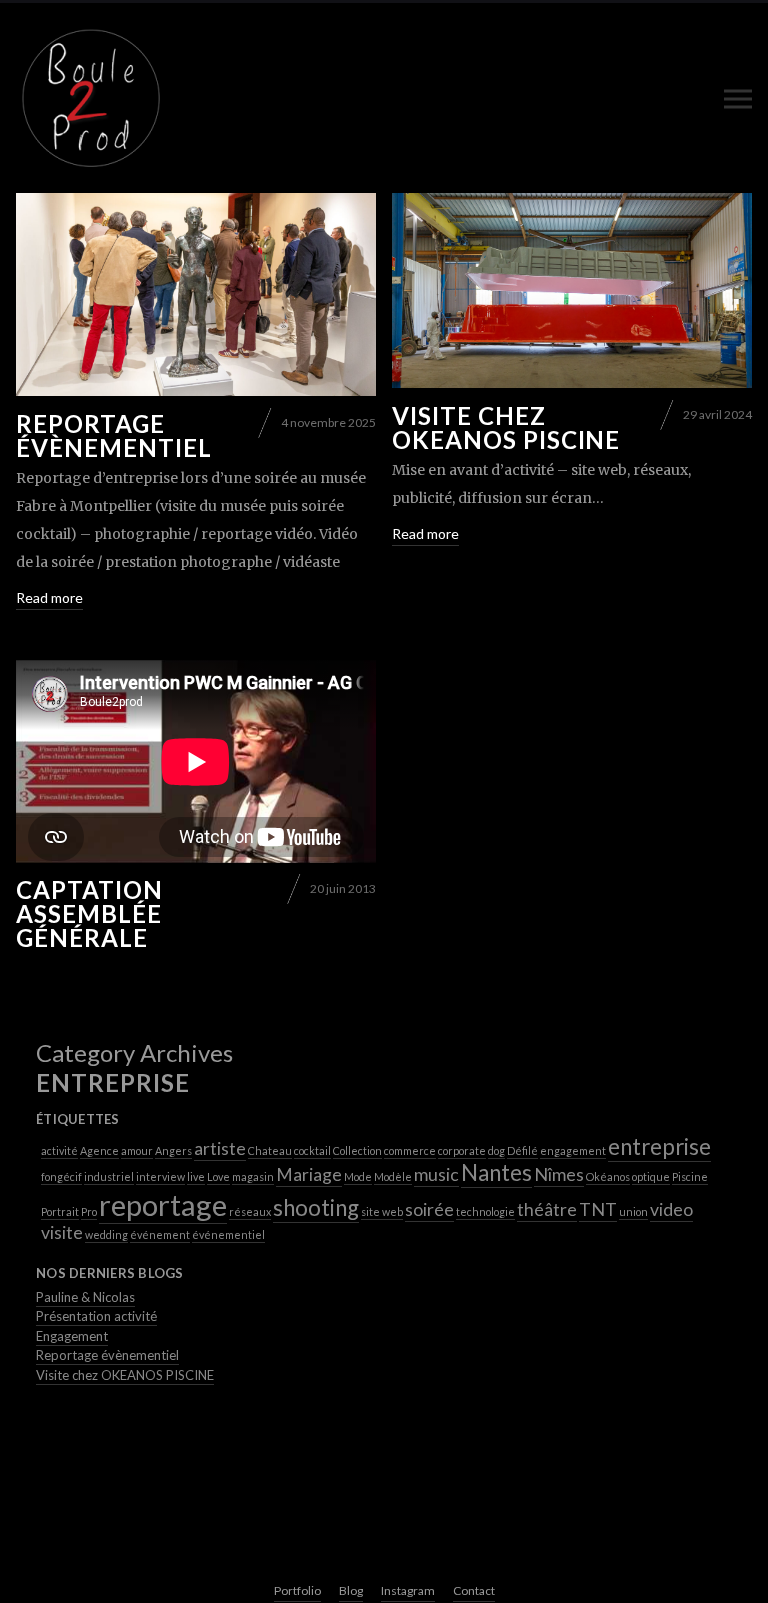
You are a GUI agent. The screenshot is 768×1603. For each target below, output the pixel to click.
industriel (109, 1176)
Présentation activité (96, 1316)
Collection (357, 1150)
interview (160, 1176)
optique (651, 1176)
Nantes (496, 1172)
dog (496, 1150)
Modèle (393, 1176)
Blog (351, 1590)
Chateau (270, 1150)
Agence (99, 1150)
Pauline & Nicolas (85, 1297)
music (436, 1174)
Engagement (72, 1336)
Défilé (522, 1150)
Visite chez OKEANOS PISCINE (506, 427)
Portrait (60, 1211)
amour (137, 1150)
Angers (173, 1150)
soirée (429, 1209)
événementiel (228, 1234)
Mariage (309, 1174)
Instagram (408, 1590)
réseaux (250, 1211)
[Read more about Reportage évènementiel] (196, 294)
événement (160, 1234)
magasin (253, 1176)
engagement (573, 1150)
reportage (163, 1204)
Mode (358, 1176)
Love (218, 1176)
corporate (462, 1150)
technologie (485, 1211)
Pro (89, 1211)
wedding (106, 1234)
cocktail (312, 1150)
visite (62, 1232)
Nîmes (559, 1174)
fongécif (61, 1176)
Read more (49, 597)
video (671, 1209)
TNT (598, 1209)
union (633, 1211)
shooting (316, 1207)
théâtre (547, 1209)
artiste (220, 1148)
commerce (410, 1150)
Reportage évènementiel (114, 435)
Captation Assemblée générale (89, 913)
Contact (474, 1590)
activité (59, 1150)
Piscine (690, 1176)
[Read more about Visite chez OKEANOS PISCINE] (572, 290)
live (196, 1176)
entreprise (659, 1146)
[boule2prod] (91, 98)
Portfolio (297, 1590)
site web (382, 1211)
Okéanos (608, 1176)
